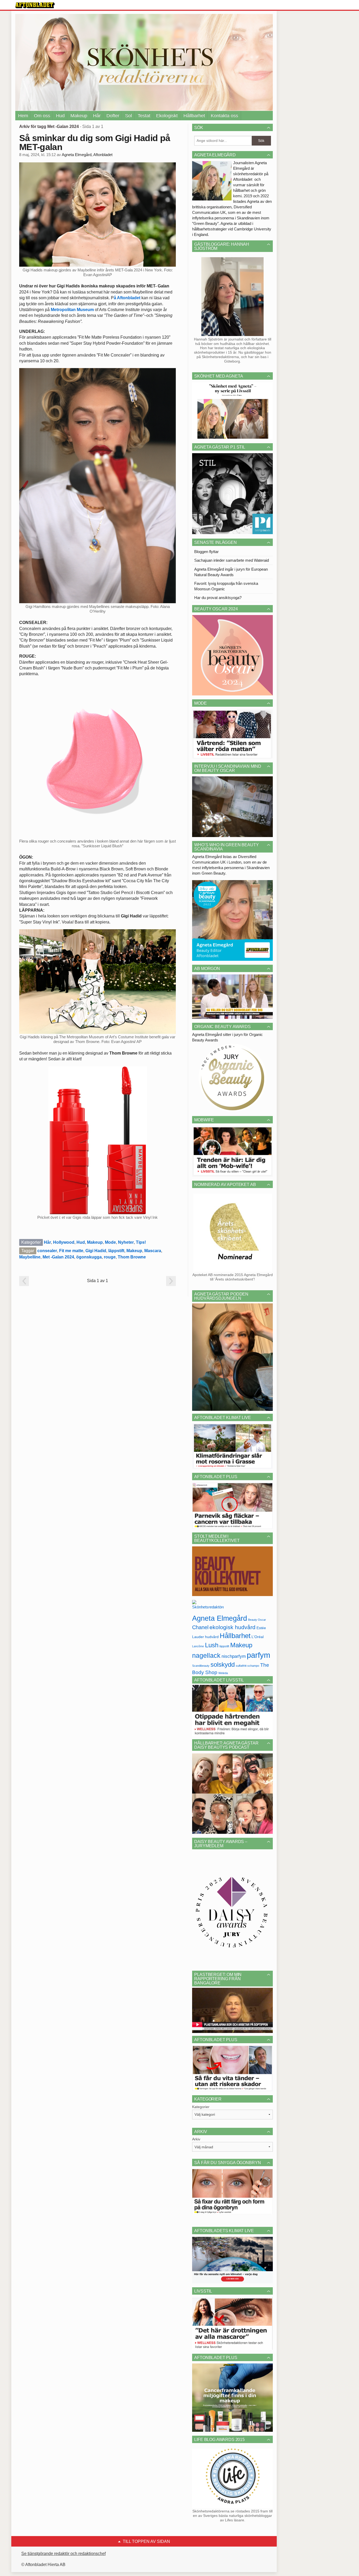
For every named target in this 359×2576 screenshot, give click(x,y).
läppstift (116, 1251)
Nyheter (126, 1242)
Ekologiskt (167, 116)
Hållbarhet (194, 116)
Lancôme (198, 1646)
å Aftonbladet (127, 298)
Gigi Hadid (96, 1251)
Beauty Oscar (257, 1620)
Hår (97, 116)
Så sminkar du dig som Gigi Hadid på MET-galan (95, 142)
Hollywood (64, 1242)
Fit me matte (71, 1251)
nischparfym (234, 1656)
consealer (47, 1251)
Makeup (79, 116)
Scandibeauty (201, 1666)
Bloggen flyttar (206, 552)
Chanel (200, 1627)
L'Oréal (258, 1637)
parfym (258, 1655)
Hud (60, 116)
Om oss (42, 116)
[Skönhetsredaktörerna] (208, 1606)
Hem (23, 116)
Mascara (153, 1251)
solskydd (223, 1665)
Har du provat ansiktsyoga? (218, 598)
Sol (129, 116)
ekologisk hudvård (232, 1627)
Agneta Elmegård (220, 1618)
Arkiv (196, 2139)
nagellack (206, 1656)
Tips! (141, 1242)
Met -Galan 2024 (58, 1257)
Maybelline (30, 1257)
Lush (212, 1645)
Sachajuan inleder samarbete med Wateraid (232, 560)
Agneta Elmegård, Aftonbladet (87, 155)
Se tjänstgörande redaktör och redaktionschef (63, 2554)
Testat (144, 116)
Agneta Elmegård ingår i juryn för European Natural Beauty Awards (231, 572)
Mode (110, 1242)
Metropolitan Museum (72, 310)
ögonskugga (89, 1257)
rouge (110, 1257)
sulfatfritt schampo (247, 1666)
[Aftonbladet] (35, 5)
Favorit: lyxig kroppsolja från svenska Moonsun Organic (226, 586)
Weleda (223, 1673)
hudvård (212, 1637)
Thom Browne (132, 1257)
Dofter (113, 116)
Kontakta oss (224, 116)
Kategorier (201, 2107)
